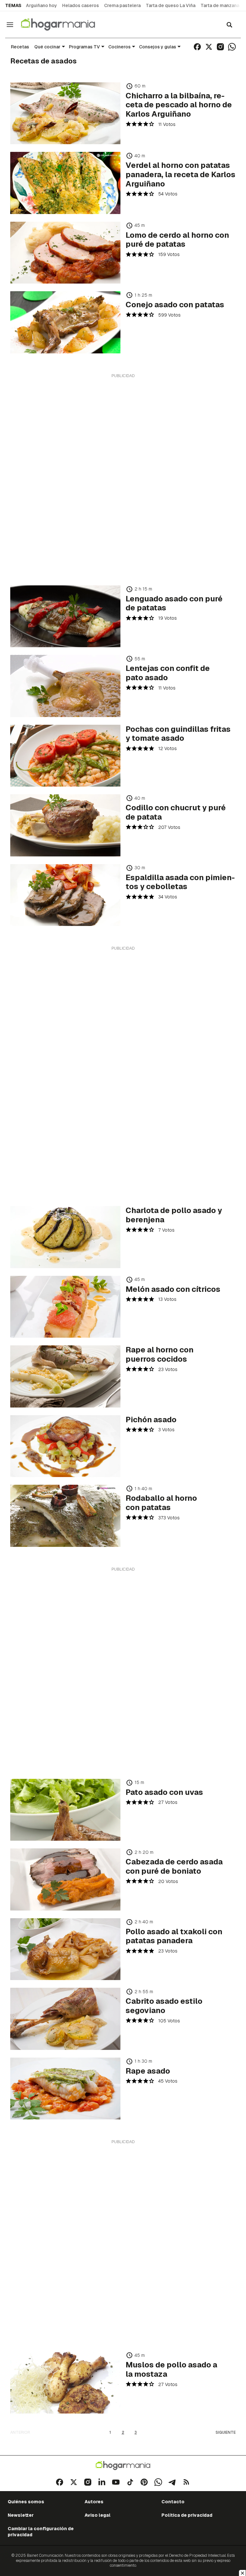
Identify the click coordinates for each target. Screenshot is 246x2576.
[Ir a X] (209, 47)
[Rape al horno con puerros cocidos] (65, 1376)
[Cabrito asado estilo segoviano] (65, 2019)
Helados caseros (81, 5)
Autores (94, 2502)
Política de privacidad (187, 2515)
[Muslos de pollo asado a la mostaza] (65, 2382)
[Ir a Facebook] (197, 47)
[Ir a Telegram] (172, 2482)
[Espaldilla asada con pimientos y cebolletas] (65, 895)
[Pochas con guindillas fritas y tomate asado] (65, 756)
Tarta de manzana (220, 5)
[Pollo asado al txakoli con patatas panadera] (65, 1949)
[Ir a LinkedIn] (102, 2482)
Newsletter (21, 2515)
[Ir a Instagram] (220, 47)
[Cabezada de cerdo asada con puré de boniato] (65, 1879)
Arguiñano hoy (41, 5)
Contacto (173, 2502)
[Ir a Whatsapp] (232, 47)
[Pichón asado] (65, 1446)
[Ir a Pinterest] (144, 2482)
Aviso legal (98, 2515)
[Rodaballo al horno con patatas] (65, 1516)
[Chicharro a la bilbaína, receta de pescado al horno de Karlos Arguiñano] (65, 113)
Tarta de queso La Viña (171, 5)
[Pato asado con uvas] (65, 1810)
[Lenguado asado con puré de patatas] (65, 616)
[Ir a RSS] (186, 2482)
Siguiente (226, 2432)
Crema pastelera (122, 5)
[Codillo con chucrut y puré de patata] (65, 825)
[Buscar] (229, 25)
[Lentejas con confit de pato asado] (65, 686)
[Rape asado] (65, 2089)
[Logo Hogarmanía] (123, 2466)
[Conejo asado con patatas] (65, 322)
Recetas (20, 47)
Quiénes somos (26, 2502)
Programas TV (84, 47)
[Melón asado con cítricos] (65, 1307)
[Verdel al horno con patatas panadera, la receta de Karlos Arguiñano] (65, 183)
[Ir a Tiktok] (130, 2482)
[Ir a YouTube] (116, 2482)
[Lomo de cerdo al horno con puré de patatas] (65, 253)
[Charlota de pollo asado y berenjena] (65, 1237)
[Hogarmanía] (65, 25)
